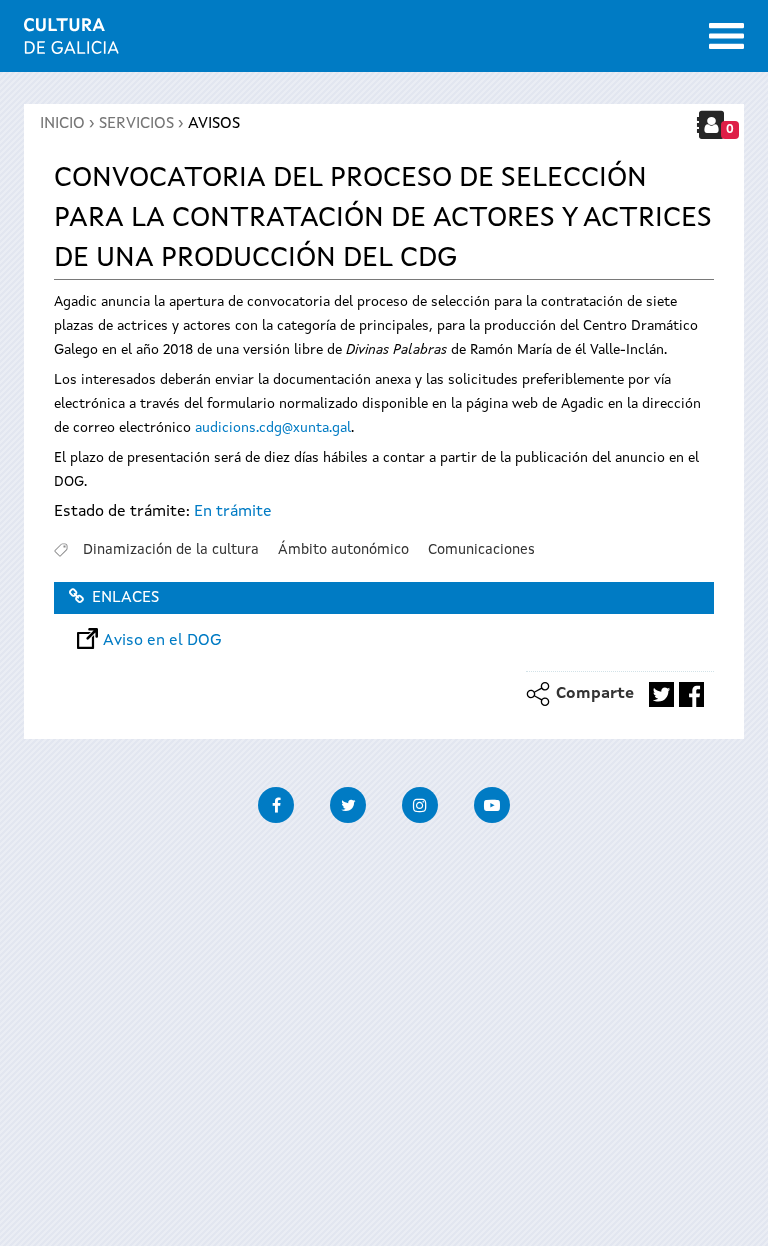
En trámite (233, 512)
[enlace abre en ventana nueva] (661, 694)
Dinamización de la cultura (171, 550)
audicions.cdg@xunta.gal (273, 428)
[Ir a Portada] (71, 42)
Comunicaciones (481, 550)
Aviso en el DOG (162, 641)
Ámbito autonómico (343, 550)
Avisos (214, 124)
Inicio (62, 124)
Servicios (136, 124)
